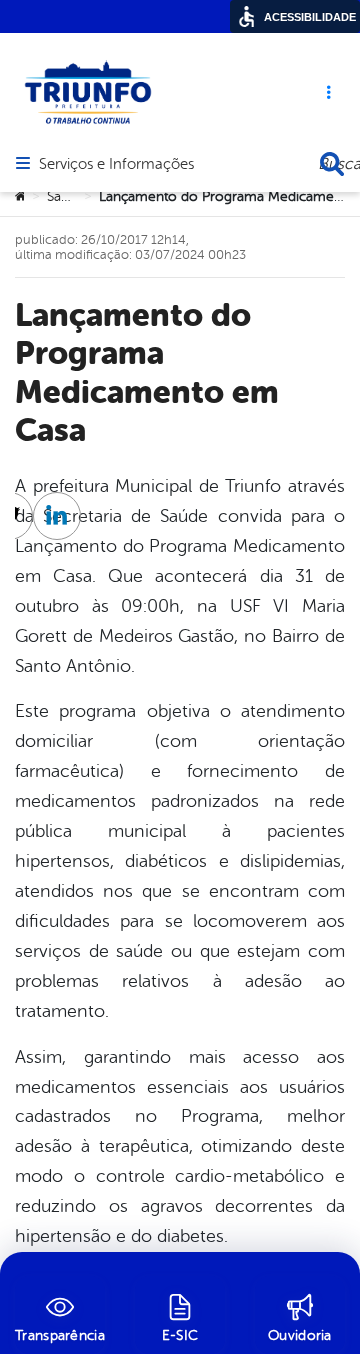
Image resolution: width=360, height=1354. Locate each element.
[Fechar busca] (332, 164)
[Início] (21, 197)
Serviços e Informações (116, 165)
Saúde (66, 196)
